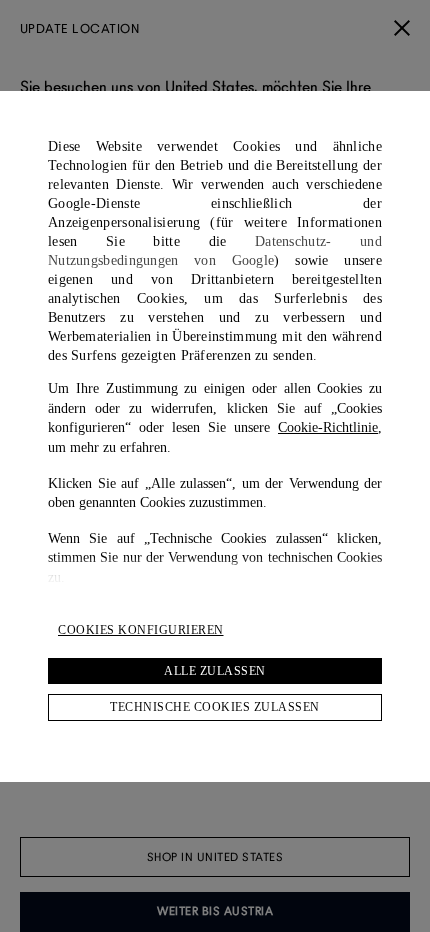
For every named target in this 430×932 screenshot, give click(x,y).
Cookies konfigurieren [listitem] (141, 630)
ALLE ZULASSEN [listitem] (215, 671)
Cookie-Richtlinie (328, 427)
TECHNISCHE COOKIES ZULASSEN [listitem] (215, 707)
